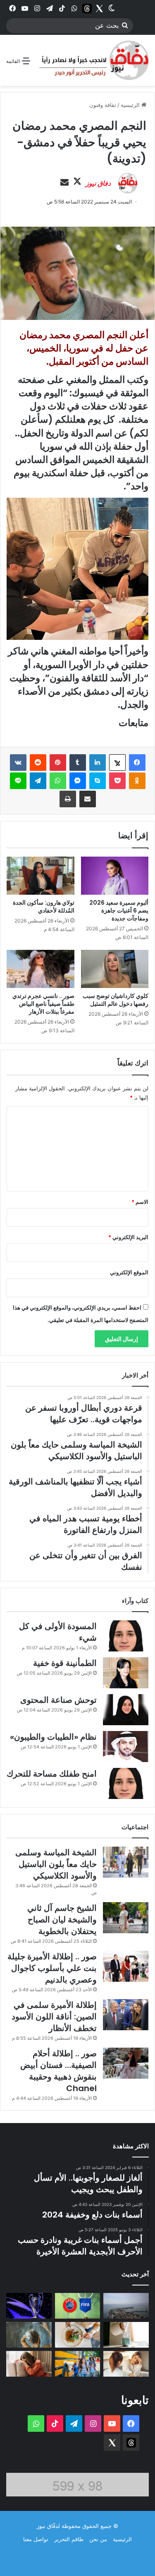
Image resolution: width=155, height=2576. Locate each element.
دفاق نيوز (98, 183)
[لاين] (18, 781)
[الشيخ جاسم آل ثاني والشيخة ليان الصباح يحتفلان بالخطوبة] (126, 1918)
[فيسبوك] (137, 763)
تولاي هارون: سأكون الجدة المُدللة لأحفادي (44, 907)
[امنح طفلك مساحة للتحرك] (126, 1783)
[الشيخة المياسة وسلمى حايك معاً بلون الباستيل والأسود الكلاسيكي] (126, 1862)
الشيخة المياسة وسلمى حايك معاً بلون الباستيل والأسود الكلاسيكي (56, 1864)
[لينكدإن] (98, 763)
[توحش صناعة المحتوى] (126, 1710)
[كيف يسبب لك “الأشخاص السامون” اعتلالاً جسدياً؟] (126, 2364)
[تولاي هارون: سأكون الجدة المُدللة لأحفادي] (41, 876)
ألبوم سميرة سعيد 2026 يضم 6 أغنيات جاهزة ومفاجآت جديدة (119, 910)
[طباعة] (68, 799)
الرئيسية (131, 105)
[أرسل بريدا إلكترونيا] (64, 183)
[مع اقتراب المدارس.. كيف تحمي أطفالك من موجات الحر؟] (78, 2364)
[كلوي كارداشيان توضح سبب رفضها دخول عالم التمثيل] (115, 969)
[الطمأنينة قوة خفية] (126, 1673)
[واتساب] (58, 781)
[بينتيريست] (58, 763)
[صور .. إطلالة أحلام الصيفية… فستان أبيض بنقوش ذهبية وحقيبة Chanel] (126, 2063)
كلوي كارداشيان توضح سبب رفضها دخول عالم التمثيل (116, 1000)
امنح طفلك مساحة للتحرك (52, 1774)
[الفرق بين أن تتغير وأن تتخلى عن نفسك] (29, 2364)
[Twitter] (99, 8)
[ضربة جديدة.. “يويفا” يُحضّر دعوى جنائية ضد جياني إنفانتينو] (78, 2306)
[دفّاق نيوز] (93, 60)
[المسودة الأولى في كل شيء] (126, 1636)
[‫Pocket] (117, 781)
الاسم (140, 1202)
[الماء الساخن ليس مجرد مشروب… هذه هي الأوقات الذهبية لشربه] (126, 2335)
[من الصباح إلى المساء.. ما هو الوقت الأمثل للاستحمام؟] (29, 2335)
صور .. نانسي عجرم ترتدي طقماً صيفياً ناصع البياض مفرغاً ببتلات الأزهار (43, 1004)
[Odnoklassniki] (137, 781)
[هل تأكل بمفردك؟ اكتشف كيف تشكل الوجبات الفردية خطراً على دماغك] (78, 2335)
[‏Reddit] (38, 763)
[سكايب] (98, 781)
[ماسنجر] (78, 781)
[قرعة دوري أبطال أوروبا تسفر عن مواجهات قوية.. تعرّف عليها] (29, 2306)
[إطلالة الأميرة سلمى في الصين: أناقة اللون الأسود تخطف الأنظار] (126, 2015)
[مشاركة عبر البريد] (88, 799)
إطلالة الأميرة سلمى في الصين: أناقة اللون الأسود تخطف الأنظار (54, 2017)
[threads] (87, 8)
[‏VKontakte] (18, 763)
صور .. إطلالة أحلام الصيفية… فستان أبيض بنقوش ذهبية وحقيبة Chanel (58, 2071)
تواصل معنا (36, 2539)
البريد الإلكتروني (128, 1237)
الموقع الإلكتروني (129, 1272)
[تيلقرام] (38, 781)
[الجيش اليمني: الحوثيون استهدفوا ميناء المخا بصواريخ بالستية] (126, 2306)
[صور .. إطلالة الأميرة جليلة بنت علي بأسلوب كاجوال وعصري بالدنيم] (126, 1966)
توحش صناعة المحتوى (58, 1700)
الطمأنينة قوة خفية (65, 1663)
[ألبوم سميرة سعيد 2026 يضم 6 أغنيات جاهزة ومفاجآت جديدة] (115, 876)
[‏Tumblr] (78, 763)
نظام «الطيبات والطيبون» (53, 1737)
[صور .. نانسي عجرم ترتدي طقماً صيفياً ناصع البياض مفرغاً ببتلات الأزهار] (41, 969)
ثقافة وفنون (103, 105)
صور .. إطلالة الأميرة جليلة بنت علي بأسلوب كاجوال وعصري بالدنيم (52, 1968)
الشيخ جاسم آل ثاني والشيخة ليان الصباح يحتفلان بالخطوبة (62, 1920)
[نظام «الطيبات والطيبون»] (126, 1747)
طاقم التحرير (69, 2539)
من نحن (98, 2539)
